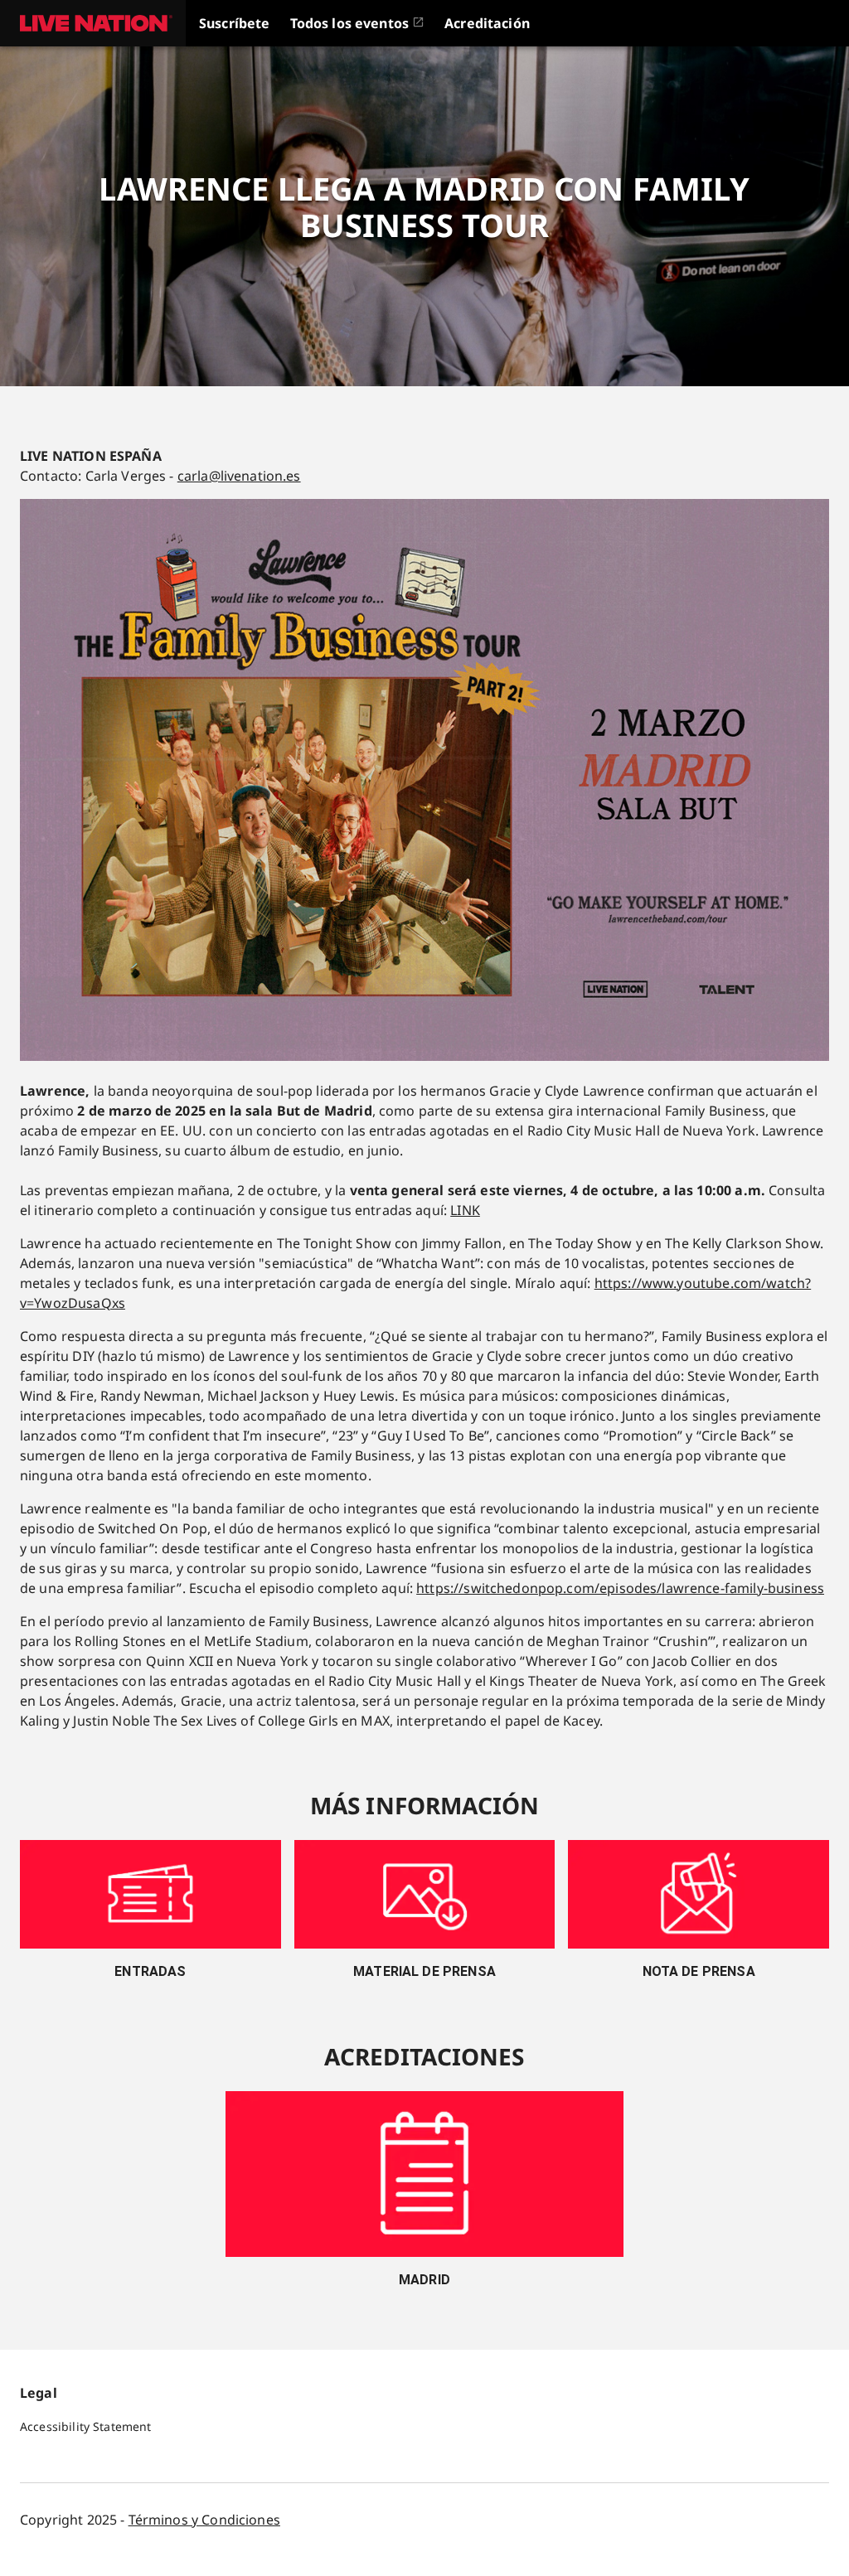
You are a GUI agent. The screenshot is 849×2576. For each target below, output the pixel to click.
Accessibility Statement (85, 2426)
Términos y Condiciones (204, 2520)
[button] (93, 23)
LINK (465, 1210)
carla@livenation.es (239, 476)
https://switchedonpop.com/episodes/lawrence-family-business (620, 1588)
